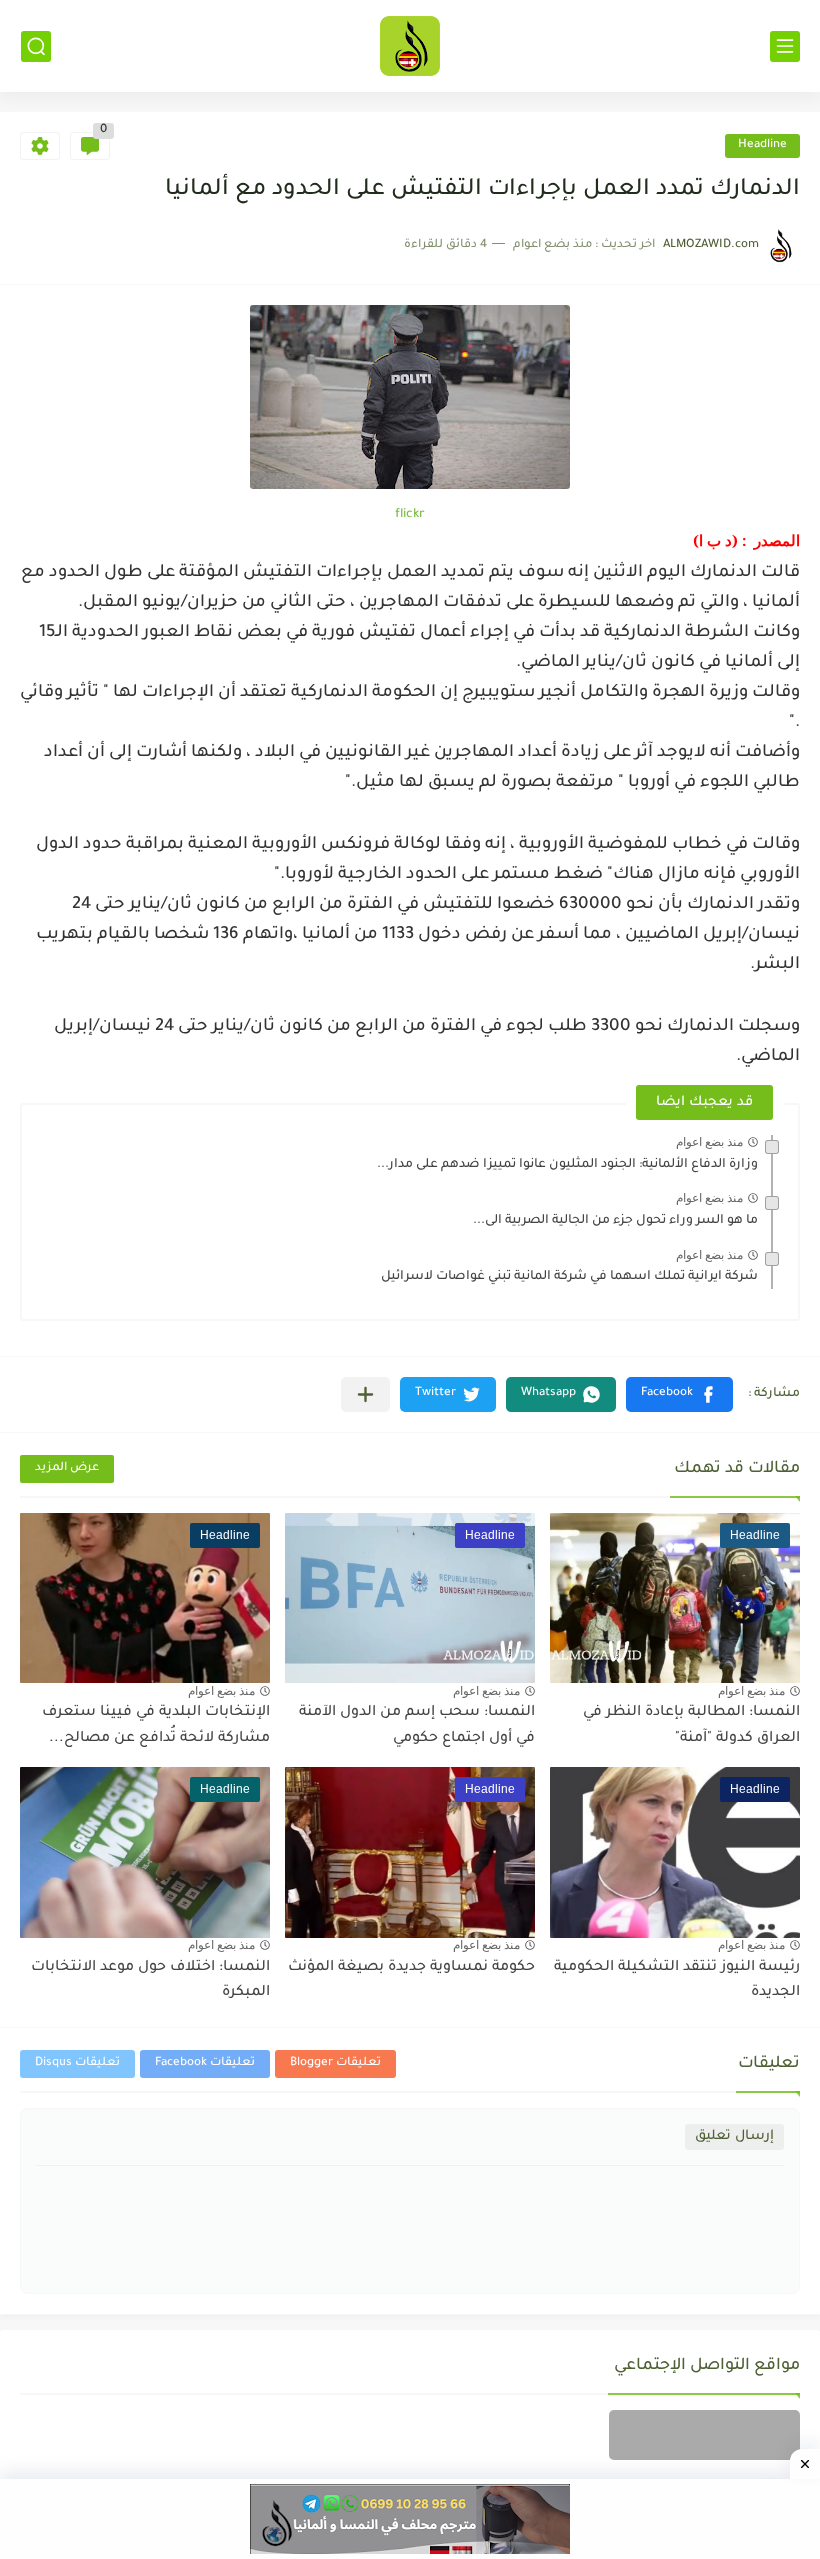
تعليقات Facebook (205, 2063)
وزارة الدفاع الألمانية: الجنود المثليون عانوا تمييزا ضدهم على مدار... (567, 1165)
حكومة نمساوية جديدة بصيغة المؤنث (411, 1968)
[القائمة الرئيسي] (785, 46)
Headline (762, 145)
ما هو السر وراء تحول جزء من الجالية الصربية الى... (615, 1221)
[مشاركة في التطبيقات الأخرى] (365, 1394)
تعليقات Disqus (77, 2063)
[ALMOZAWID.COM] (410, 46)
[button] (679, 1394)
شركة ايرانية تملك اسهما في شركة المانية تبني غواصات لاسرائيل (569, 1277)
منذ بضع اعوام (709, 1142)
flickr (410, 515)
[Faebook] (704, 2435)
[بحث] (36, 46)
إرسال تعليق (734, 2136)
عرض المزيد (67, 1468)
